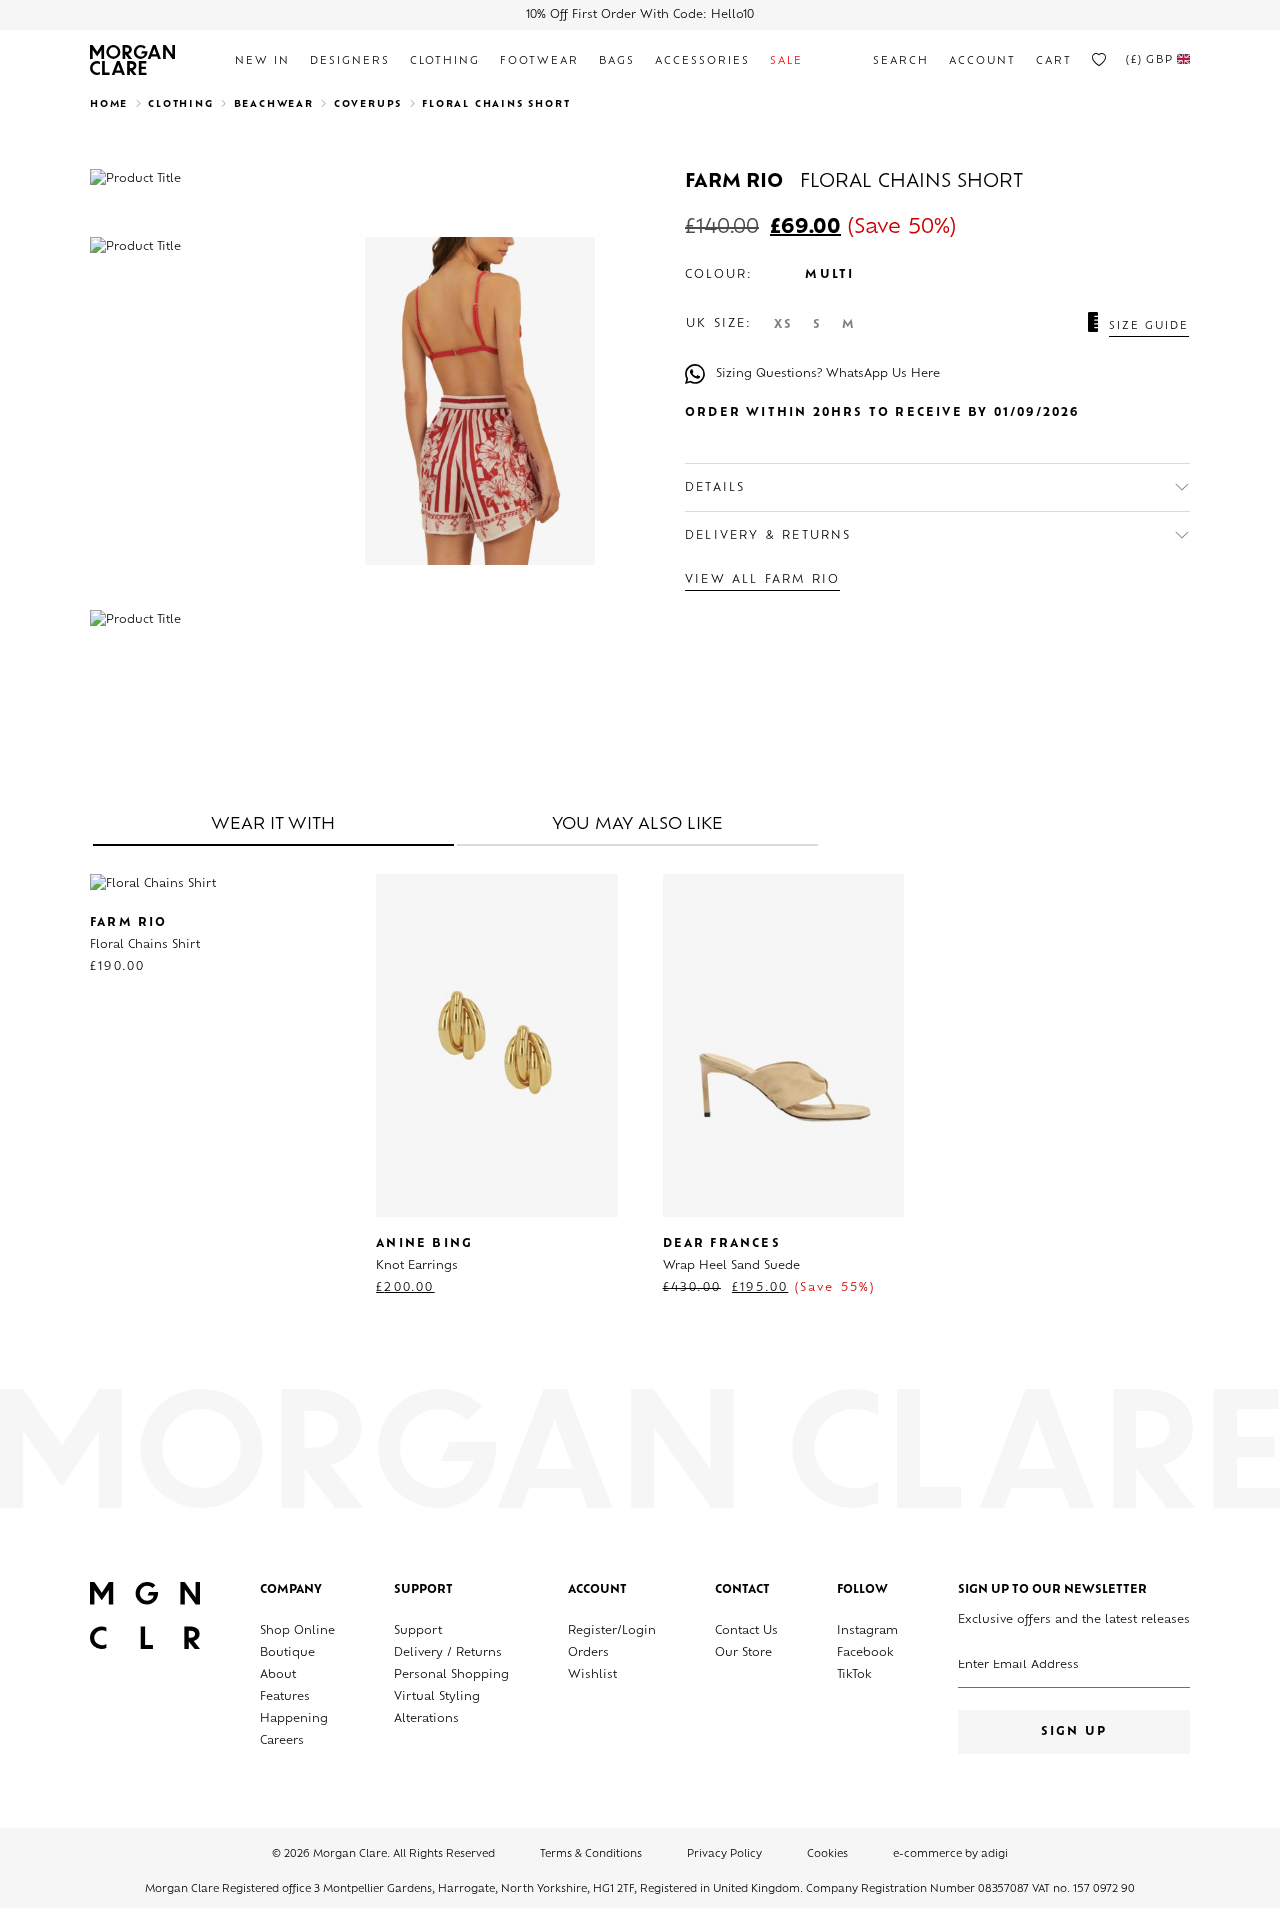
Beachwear (274, 104)
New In (262, 61)
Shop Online (297, 1631)
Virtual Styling (437, 1697)
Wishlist (592, 1675)
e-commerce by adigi (950, 1854)
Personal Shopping (451, 1675)
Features (285, 1697)
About (278, 1675)
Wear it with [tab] (273, 825)
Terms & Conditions (591, 1854)
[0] (1099, 60)
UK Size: (719, 324)
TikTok (854, 1675)
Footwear (539, 61)
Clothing (445, 61)
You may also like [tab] (637, 825)
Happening (294, 1719)
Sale (786, 61)
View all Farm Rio (762, 580)
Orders (588, 1653)
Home (109, 104)
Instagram (867, 1631)
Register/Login (612, 1631)
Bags (617, 61)
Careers (282, 1741)
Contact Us (746, 1631)
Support (418, 1631)
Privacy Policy (724, 1854)
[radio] (783, 325)
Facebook (865, 1653)
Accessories (702, 61)
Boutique (287, 1653)
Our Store (743, 1653)
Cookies (827, 1854)
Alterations (426, 1719)
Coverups (368, 104)
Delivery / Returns (448, 1653)
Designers (350, 61)
